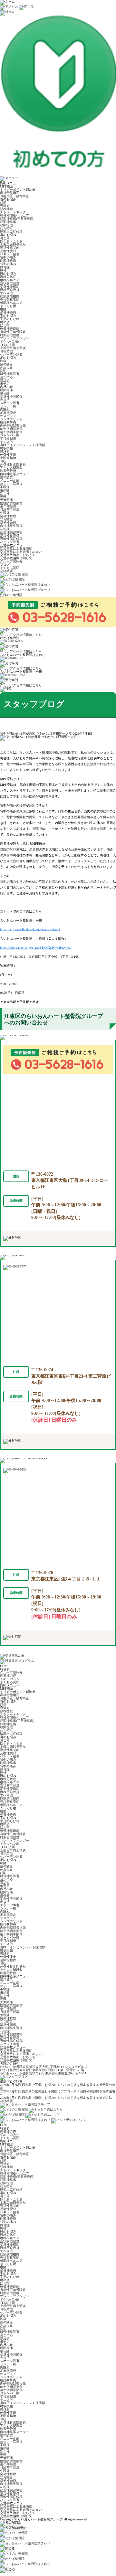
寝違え (5, 206)
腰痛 (3, 309)
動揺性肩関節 (10, 248)
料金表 (5, 1669)
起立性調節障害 (11, 532)
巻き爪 (5, 400)
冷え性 (5, 493)
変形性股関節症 (11, 396)
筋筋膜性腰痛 (10, 296)
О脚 (3, 371)
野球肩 (5, 451)
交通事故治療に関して (16, 558)
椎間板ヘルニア (11, 303)
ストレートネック (13, 212)
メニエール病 (10, 481)
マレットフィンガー (15, 338)
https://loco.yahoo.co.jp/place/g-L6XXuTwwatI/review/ (36, 948)
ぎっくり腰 (8, 306)
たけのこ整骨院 (44, 2067)
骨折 (3, 461)
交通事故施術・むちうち (18, 555)
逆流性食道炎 (10, 535)
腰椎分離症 (8, 277)
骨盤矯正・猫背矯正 (15, 196)
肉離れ (5, 409)
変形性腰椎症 (10, 287)
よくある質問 (10, 568)
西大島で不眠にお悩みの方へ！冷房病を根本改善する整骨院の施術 (58, 2086)
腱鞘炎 (5, 322)
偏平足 (5, 384)
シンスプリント (11, 419)
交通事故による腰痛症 (16, 548)
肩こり (5, 238)
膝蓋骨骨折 (8, 471)
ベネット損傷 (10, 254)
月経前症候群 (10, 510)
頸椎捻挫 (6, 209)
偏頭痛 (5, 490)
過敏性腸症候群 (11, 539)
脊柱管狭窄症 (10, 299)
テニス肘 (6, 442)
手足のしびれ (10, 319)
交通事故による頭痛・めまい (21, 552)
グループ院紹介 (11, 561)
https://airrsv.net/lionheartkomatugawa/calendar (30, 930)
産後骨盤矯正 (10, 193)
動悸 (3, 497)
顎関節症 (6, 225)
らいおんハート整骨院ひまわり (43, 2073)
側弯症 (5, 267)
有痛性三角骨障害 (13, 332)
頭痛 (3, 203)
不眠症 (5, 487)
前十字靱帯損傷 (11, 429)
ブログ (5, 565)
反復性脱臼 (8, 251)
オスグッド (8, 416)
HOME (5, 1666)
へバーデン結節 (11, 354)
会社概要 (6, 571)
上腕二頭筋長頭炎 (13, 245)
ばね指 (5, 325)
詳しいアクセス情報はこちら (21, 635)
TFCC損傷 (7, 345)
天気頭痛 (6, 500)
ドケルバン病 (10, 342)
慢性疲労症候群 (11, 503)
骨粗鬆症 (6, 351)
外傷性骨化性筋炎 (13, 464)
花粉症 (5, 529)
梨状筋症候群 (10, 283)
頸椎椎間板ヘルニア (15, 215)
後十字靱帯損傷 (11, 432)
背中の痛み (8, 264)
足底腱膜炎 (8, 413)
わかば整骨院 (42, 2070)
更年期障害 (8, 506)
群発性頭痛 (8, 523)
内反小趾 (6, 387)
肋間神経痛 (8, 261)
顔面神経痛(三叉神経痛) (17, 219)
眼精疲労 (6, 477)
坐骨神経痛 (8, 312)
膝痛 (3, 361)
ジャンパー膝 (10, 435)
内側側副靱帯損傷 (13, 426)
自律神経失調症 (11, 526)
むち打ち (6, 228)
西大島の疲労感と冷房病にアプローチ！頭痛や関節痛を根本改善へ (58, 2093)
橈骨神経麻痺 (10, 329)
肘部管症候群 (10, 335)
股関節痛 (6, 390)
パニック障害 (10, 542)
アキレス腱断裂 (11, 468)
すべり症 (6, 293)
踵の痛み (6, 364)
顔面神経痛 (8, 222)
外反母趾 (6, 367)
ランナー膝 (8, 406)
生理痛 (5, 513)
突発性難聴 (8, 516)
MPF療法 (7, 186)
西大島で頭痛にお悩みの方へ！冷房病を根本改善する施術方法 (67, 2098)
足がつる (6, 377)
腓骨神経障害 (10, 374)
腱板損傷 (6, 448)
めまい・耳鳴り (11, 484)
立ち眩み (6, 519)
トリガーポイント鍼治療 (18, 190)
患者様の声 (8, 1676)
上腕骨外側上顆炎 (13, 348)
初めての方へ (10, 1679)
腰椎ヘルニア (10, 280)
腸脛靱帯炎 (8, 422)
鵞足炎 (5, 380)
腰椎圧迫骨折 (10, 290)
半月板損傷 (8, 438)
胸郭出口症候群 (11, 232)
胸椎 (3, 270)
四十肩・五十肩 (11, 241)
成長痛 (5, 393)
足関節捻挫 (8, 458)
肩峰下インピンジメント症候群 (23, 445)
